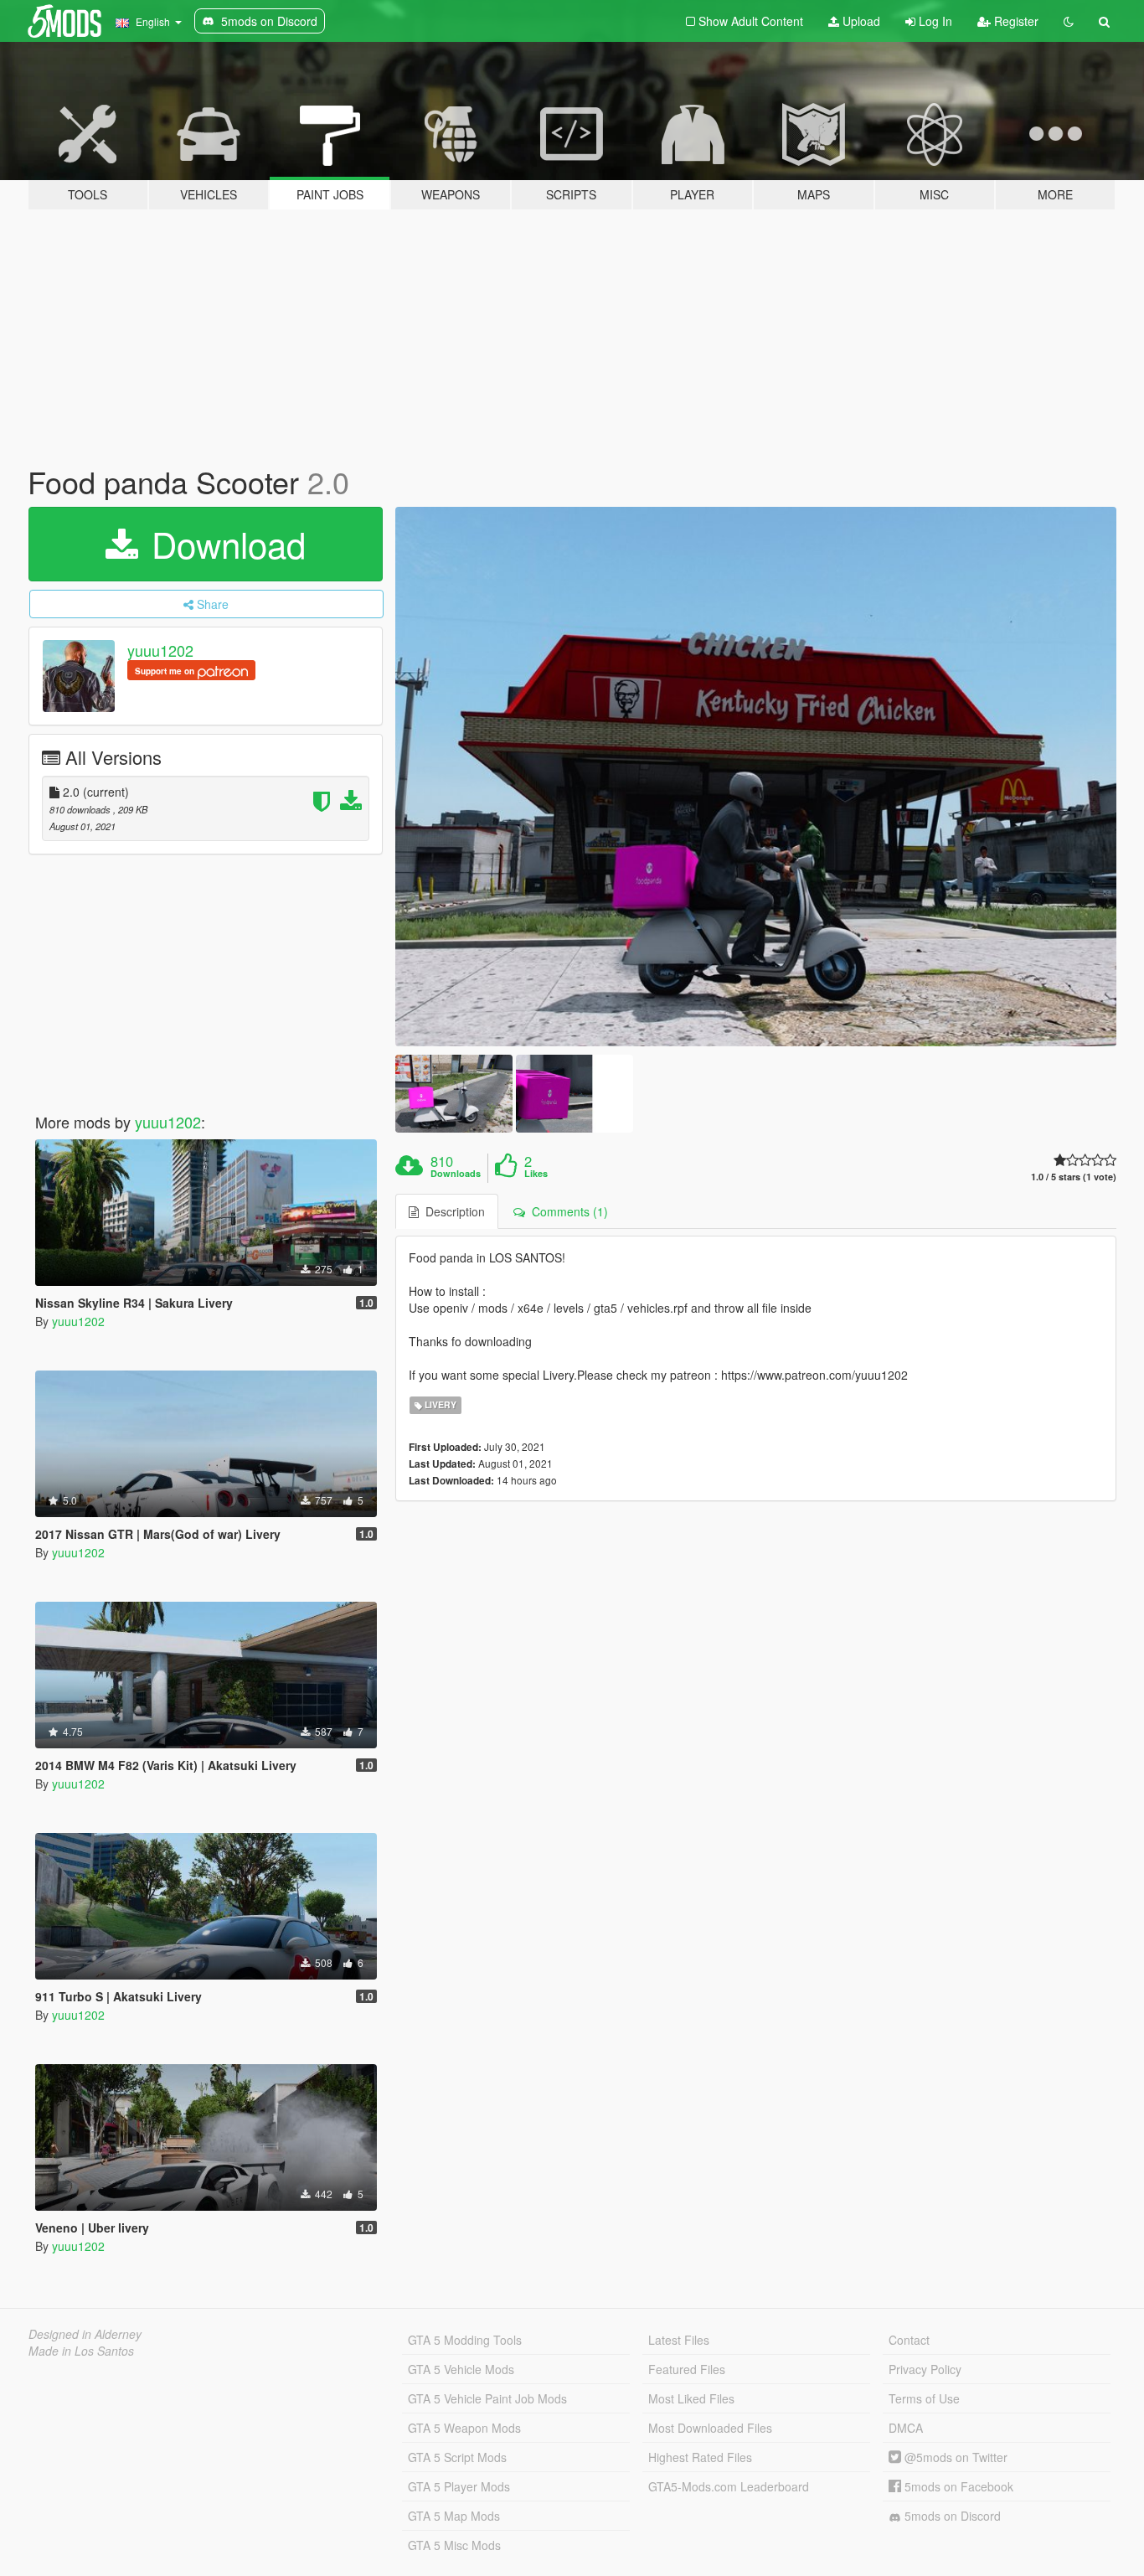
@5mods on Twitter (954, 2457)
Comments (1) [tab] (567, 1211)
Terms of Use (924, 2398)
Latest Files (679, 2340)
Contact (909, 2340)
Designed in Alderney (85, 2334)
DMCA (906, 2428)
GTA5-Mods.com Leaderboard (729, 2486)
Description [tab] (452, 1211)
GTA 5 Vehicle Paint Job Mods (487, 2398)
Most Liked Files (691, 2398)
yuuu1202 (160, 650)
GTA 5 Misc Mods (454, 2545)
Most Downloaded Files (710, 2428)
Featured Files (687, 2369)
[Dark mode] (1069, 21)
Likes (536, 1174)
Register (1015, 21)
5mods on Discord (951, 2516)
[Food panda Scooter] (756, 777)
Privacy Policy (925, 2369)
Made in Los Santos (81, 2351)
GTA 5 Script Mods (457, 2457)
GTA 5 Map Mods (454, 2516)
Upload (860, 21)
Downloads (456, 1174)
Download (224, 544)
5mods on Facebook (957, 2486)
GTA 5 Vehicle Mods (461, 2369)
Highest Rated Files (700, 2457)
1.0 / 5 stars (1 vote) (1074, 1177)
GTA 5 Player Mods (459, 2486)
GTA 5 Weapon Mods (464, 2428)
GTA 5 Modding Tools (465, 2340)
